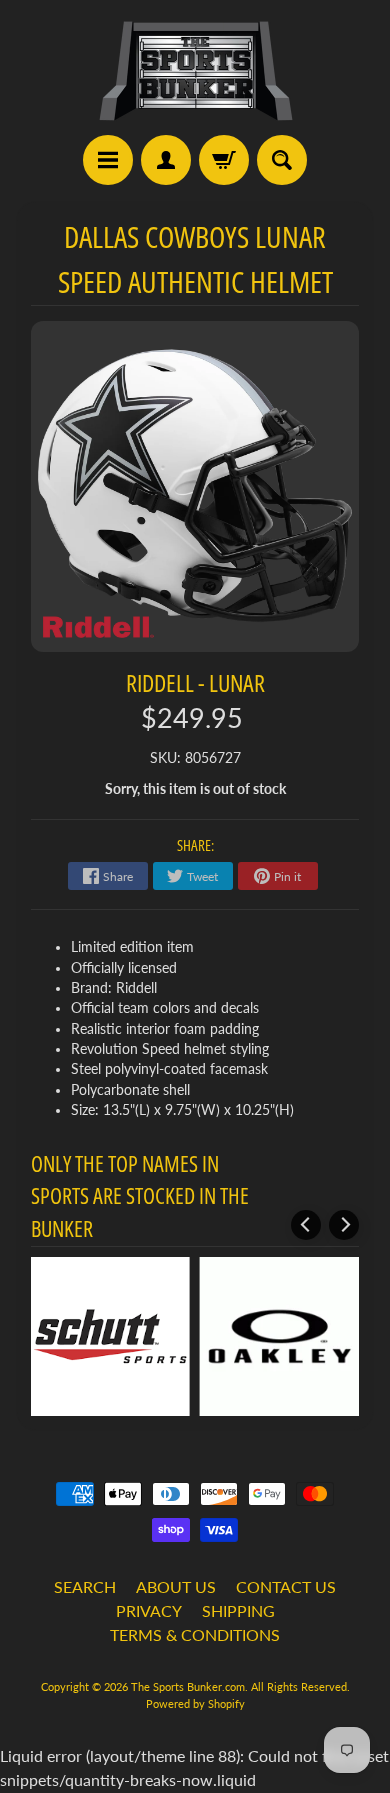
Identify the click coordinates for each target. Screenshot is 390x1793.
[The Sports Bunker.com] (195, 70)
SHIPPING (238, 1610)
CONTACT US (286, 1586)
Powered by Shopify (195, 1703)
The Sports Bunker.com (188, 1686)
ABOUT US (176, 1586)
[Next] (344, 1225)
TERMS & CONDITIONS (195, 1634)
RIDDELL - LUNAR (195, 682)
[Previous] (306, 1225)
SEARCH (85, 1586)
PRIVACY (149, 1610)
